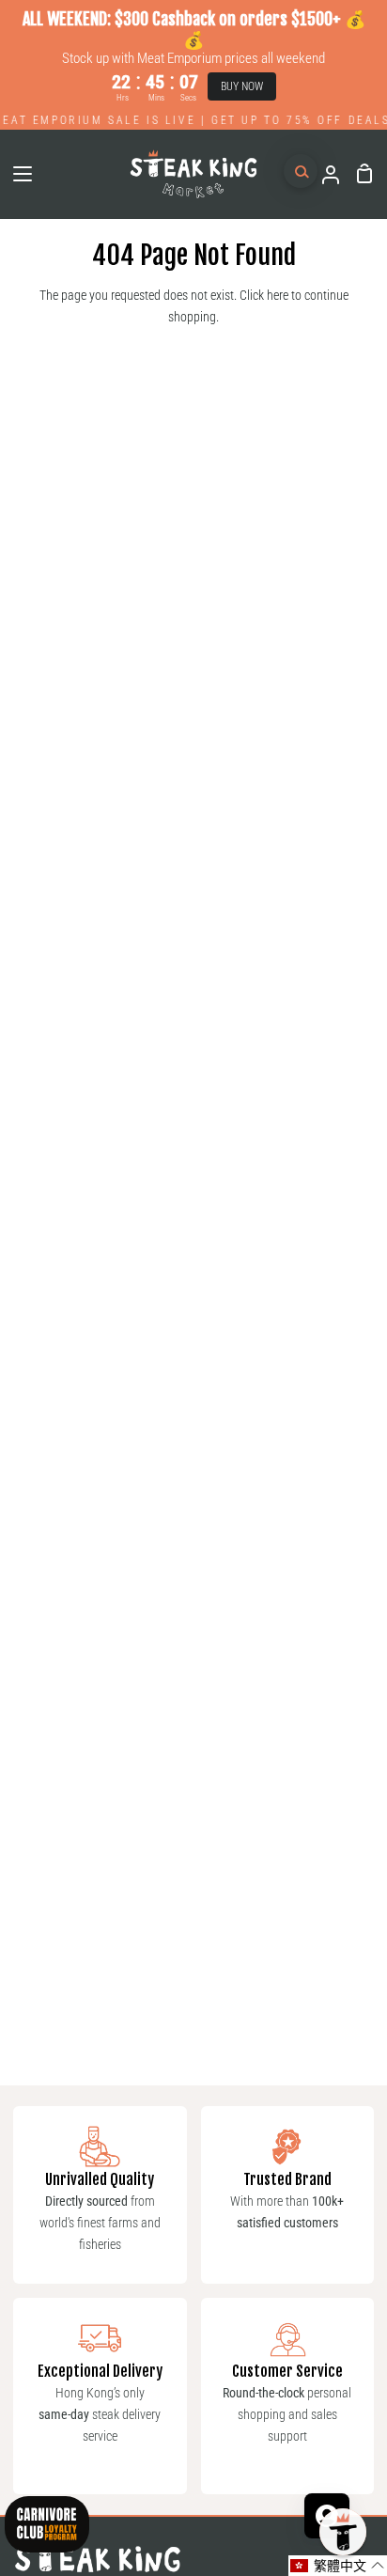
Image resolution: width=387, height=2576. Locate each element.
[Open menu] (17, 174)
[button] (338, 2566)
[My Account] (323, 174)
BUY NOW (242, 86)
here (278, 296)
